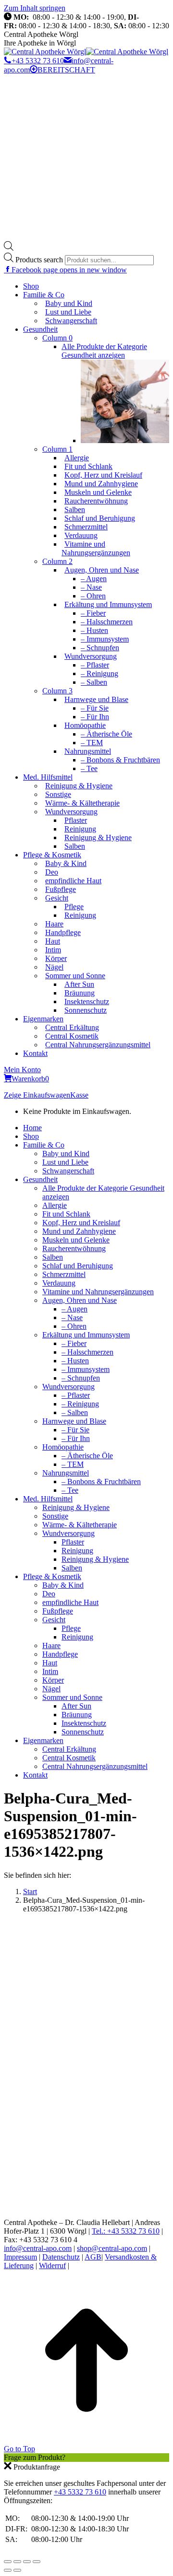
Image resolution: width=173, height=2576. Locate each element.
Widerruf (52, 2266)
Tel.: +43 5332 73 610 (126, 2231)
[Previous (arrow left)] (8, 2570)
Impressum (20, 2257)
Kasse (79, 1095)
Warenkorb (30, 1079)
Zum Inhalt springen (35, 8)
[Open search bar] (9, 248)
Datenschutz (61, 2257)
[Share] (17, 2562)
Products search (40, 260)
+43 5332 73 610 (38, 61)
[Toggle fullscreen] (27, 2562)
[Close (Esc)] (8, 2562)
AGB (93, 2257)
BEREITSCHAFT (66, 70)
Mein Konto (22, 1070)
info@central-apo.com (38, 2248)
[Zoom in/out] (37, 2562)
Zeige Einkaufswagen (37, 1095)
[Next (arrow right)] (17, 2570)
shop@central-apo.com (112, 2248)
